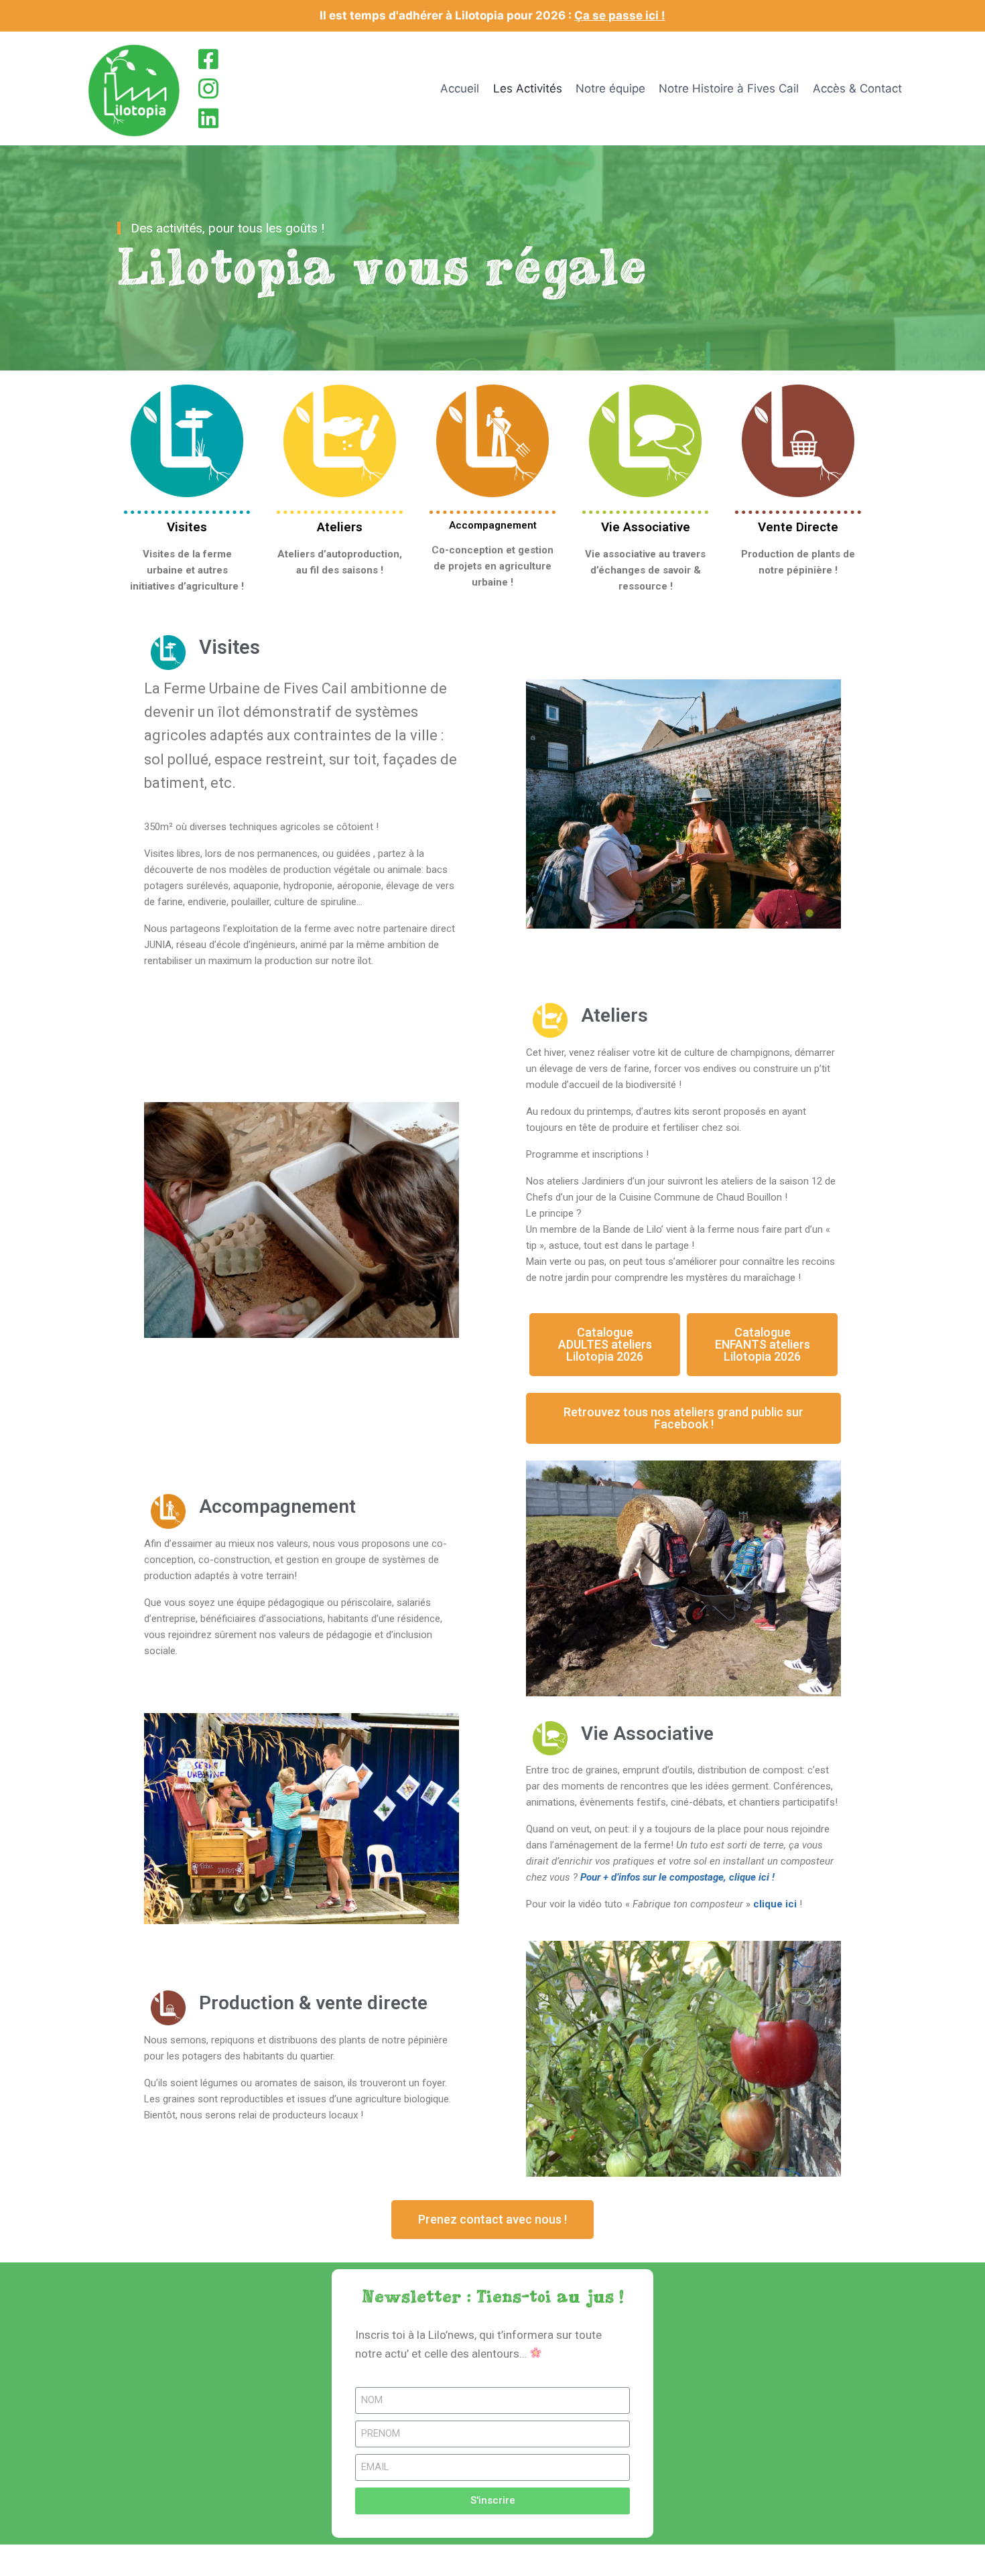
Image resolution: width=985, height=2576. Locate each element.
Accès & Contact (857, 88)
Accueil (460, 88)
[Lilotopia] (136, 88)
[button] (605, 1345)
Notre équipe (610, 88)
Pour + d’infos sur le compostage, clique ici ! (677, 1877)
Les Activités (528, 88)
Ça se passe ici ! (620, 15)
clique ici (775, 1904)
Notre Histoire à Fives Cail (729, 88)
